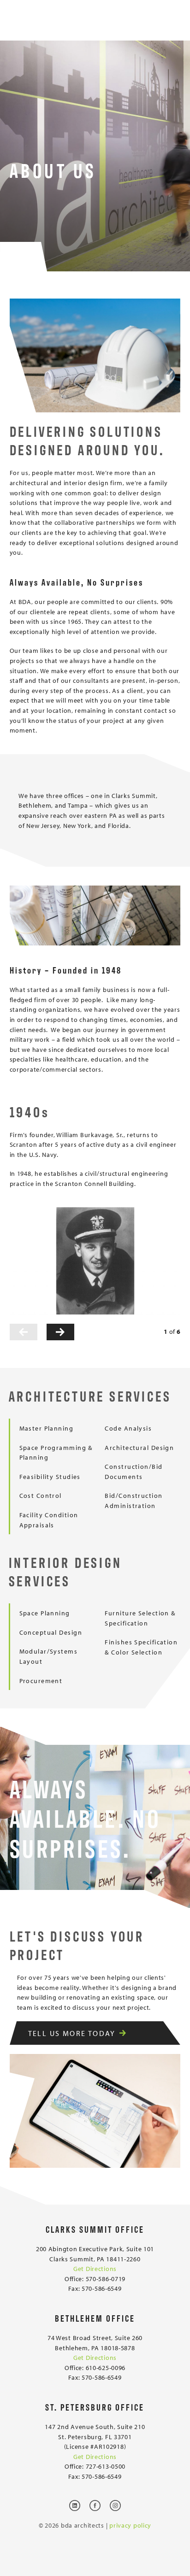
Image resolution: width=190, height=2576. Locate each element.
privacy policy (130, 2525)
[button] (24, 1332)
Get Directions (95, 2268)
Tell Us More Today (72, 2033)
